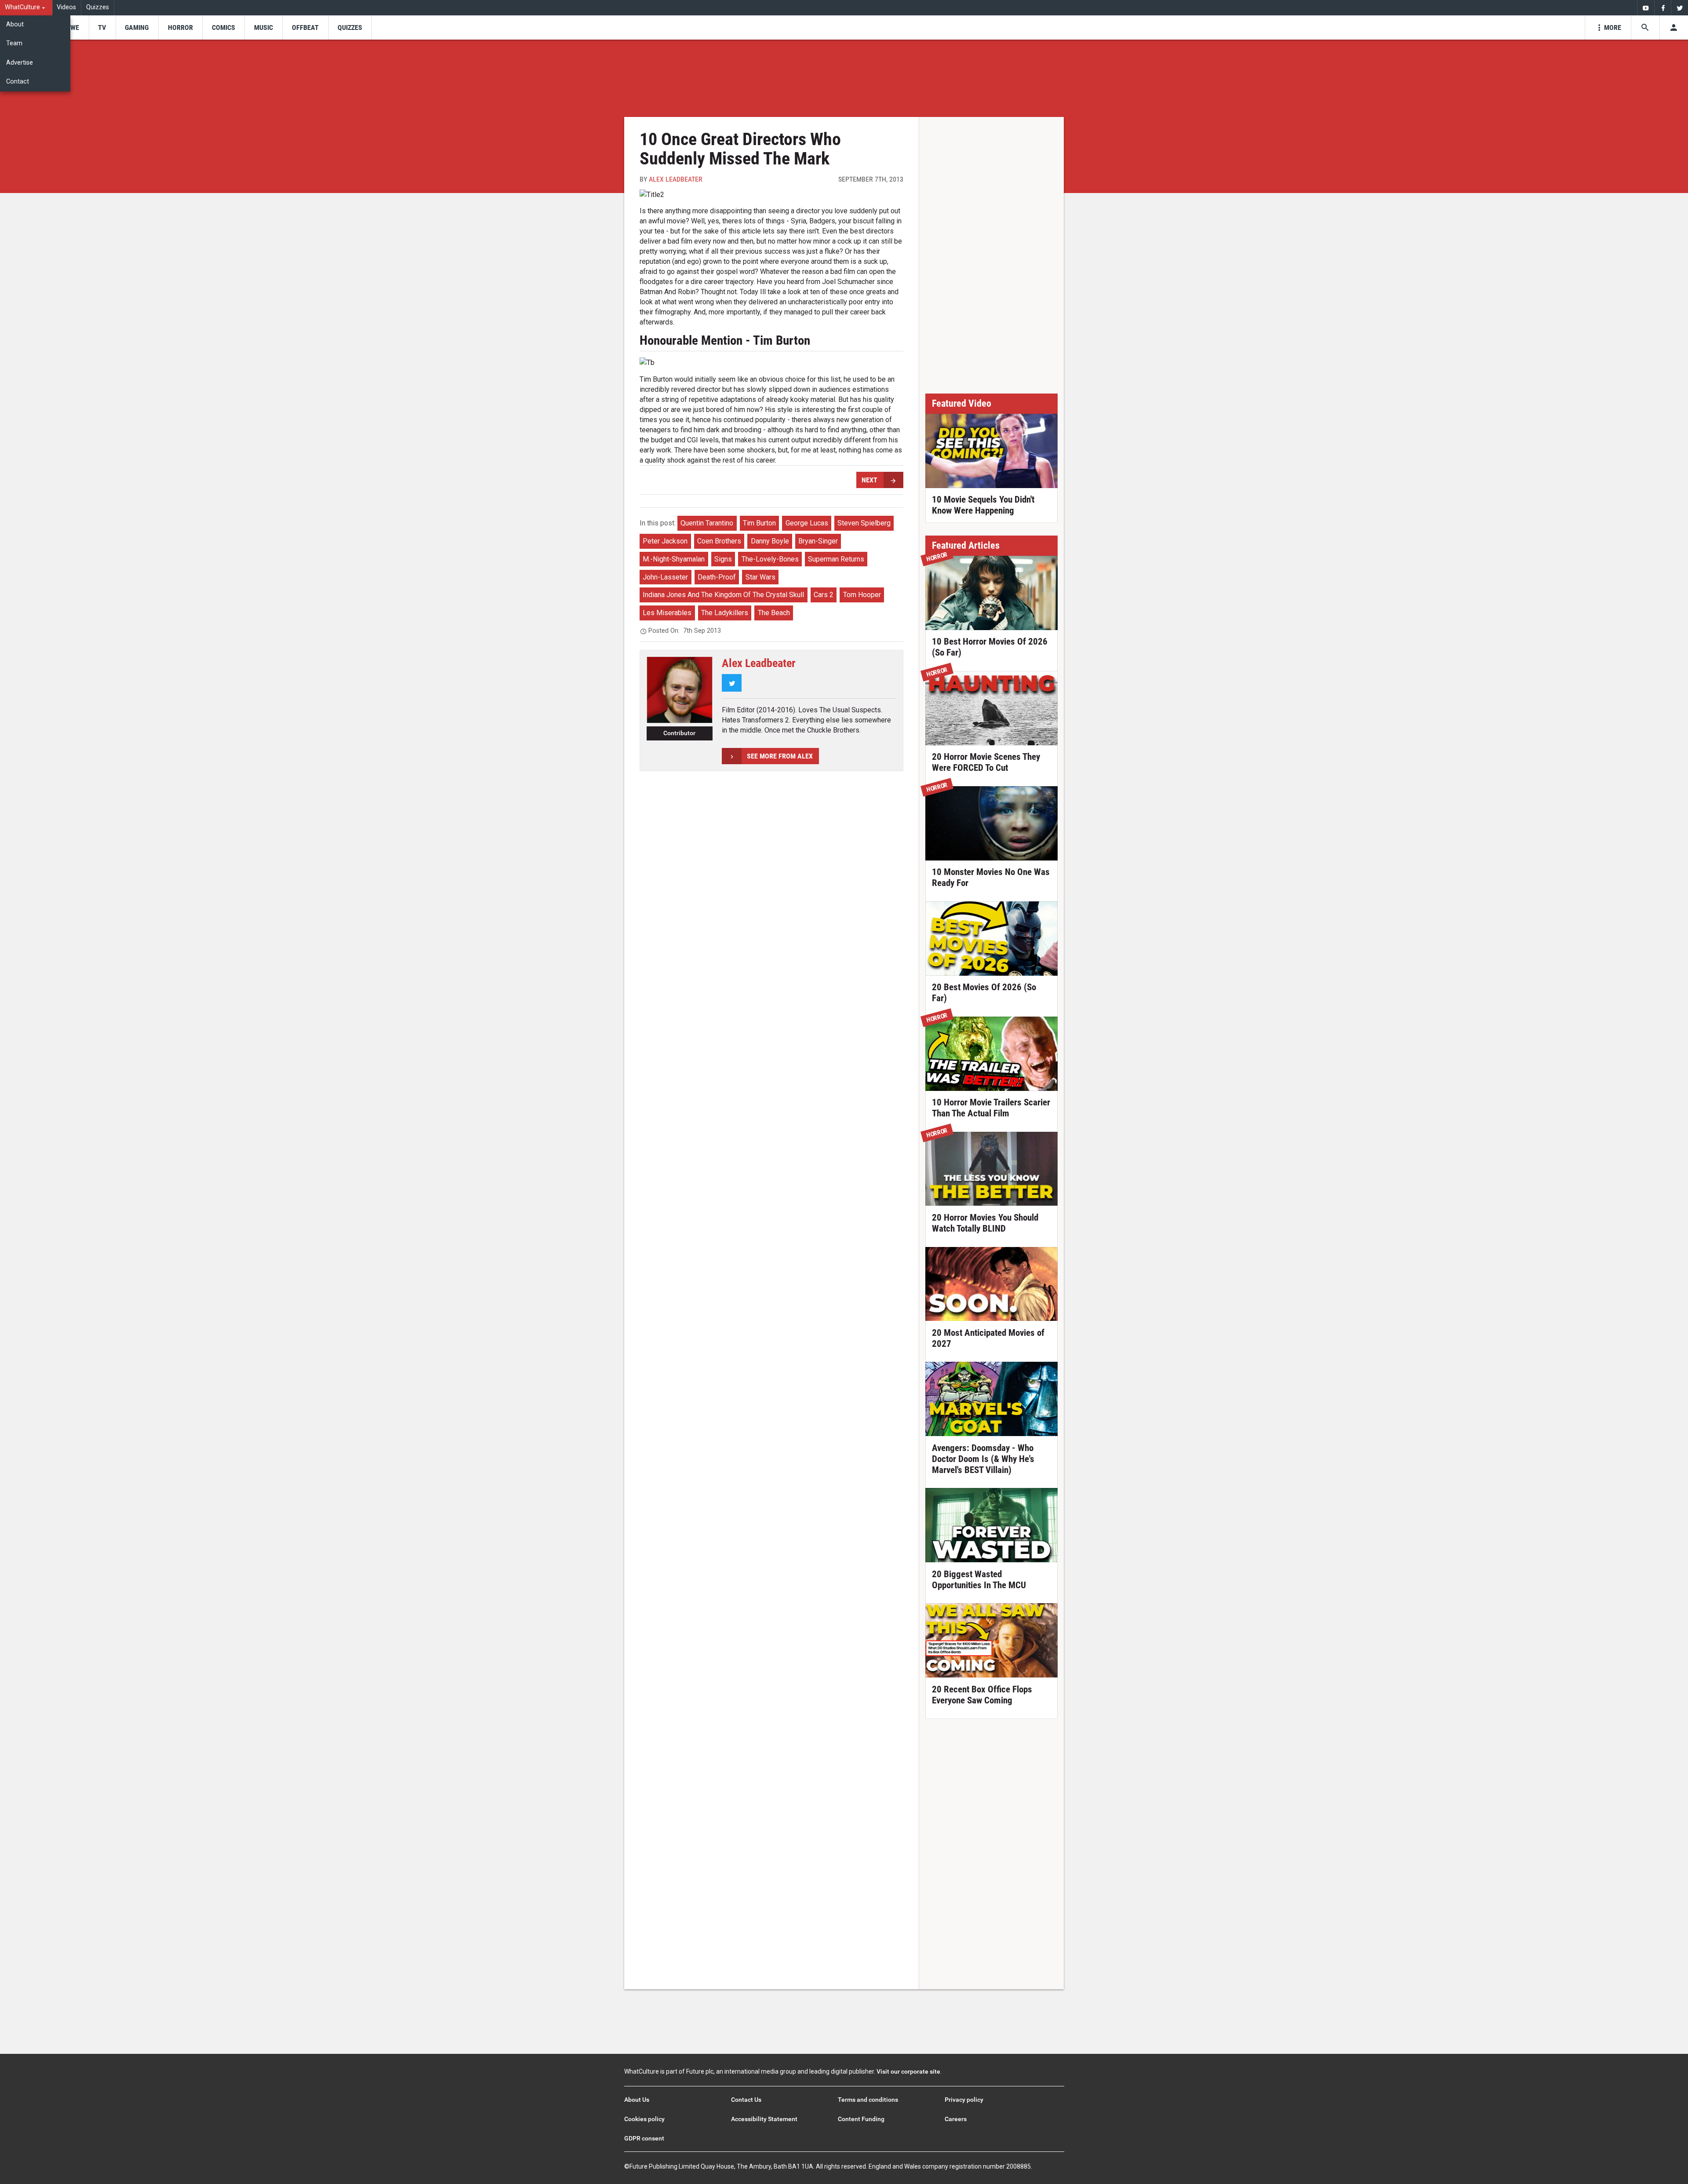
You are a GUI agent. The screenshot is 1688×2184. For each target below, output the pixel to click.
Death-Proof (717, 577)
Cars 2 (824, 595)
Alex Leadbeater (676, 179)
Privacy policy (964, 2100)
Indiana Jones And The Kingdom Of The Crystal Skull (723, 595)
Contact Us (746, 2100)
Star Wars (760, 577)
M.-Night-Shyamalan (674, 559)
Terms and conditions (868, 2100)
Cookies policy (644, 2119)
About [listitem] (15, 24)
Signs (723, 559)
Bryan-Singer (818, 541)
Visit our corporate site (908, 2071)
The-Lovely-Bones (770, 559)
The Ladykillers (725, 613)
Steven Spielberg (864, 523)
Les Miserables (667, 613)
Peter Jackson (665, 541)
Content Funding (861, 2119)
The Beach (774, 613)
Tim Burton (759, 523)
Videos (66, 7)
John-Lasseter (665, 577)
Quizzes (98, 7)
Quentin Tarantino (707, 523)
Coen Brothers (719, 541)
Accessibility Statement (764, 2119)
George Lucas (807, 523)
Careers (956, 2119)
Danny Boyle (770, 541)
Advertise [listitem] (20, 63)
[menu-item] (72, 27)
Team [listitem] (14, 43)
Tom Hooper (862, 595)
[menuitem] (26, 8)
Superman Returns (836, 559)
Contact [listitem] (18, 82)
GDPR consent (644, 2138)
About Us (637, 2100)
